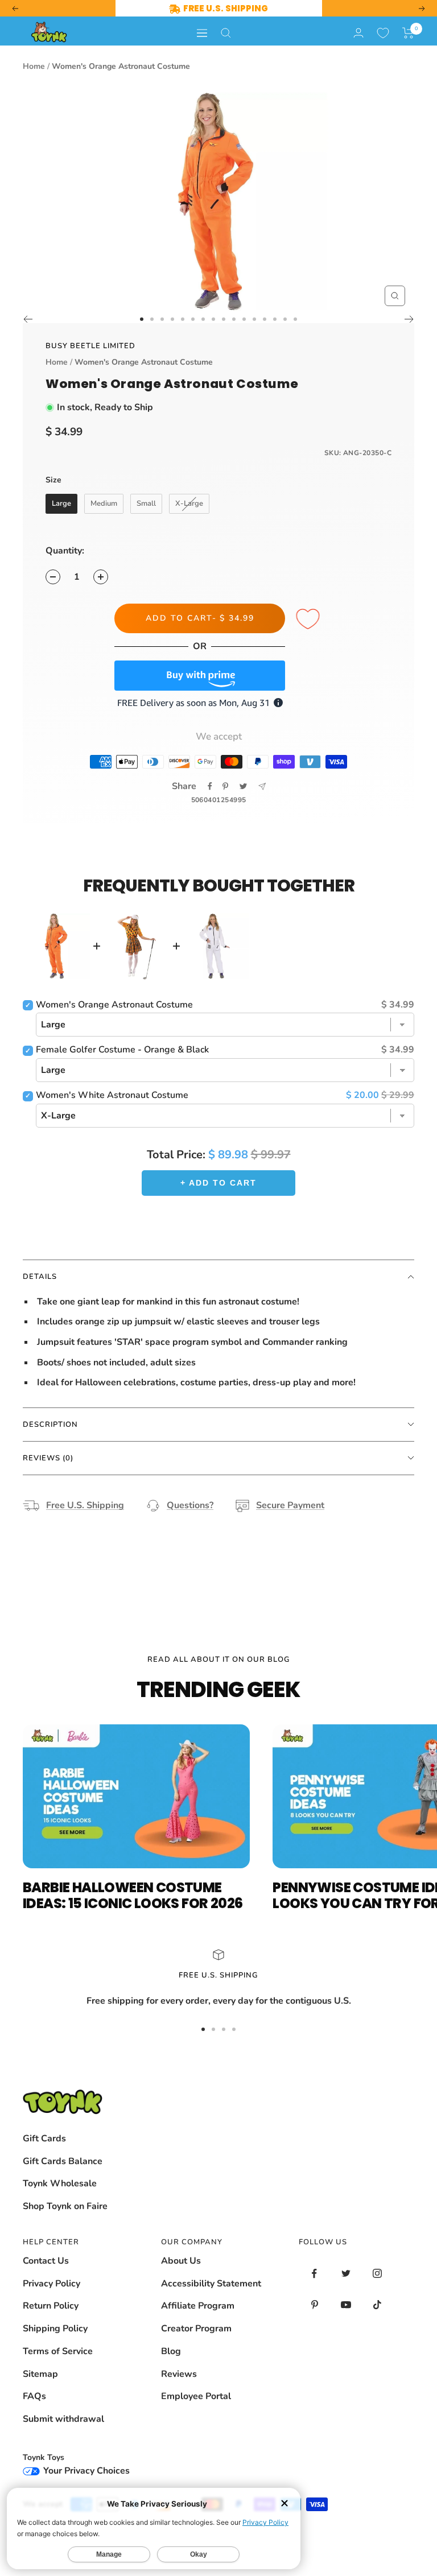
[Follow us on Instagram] (377, 2274)
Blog (171, 2351)
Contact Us (46, 2261)
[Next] (409, 319)
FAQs (34, 2396)
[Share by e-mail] (262, 787)
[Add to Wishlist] (310, 620)
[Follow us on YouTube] (346, 2305)
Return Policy (51, 2306)
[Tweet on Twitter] (243, 786)
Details (40, 1277)
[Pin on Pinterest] (225, 786)
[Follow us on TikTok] (377, 2305)
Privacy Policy (51, 2284)
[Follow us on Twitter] (346, 2274)
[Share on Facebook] (210, 786)
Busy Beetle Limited (90, 346)
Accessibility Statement (211, 2284)
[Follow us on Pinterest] (314, 2305)
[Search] (226, 33)
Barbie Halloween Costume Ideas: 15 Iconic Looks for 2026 (133, 1895)
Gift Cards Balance (63, 2161)
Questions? (190, 1505)
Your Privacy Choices (85, 2471)
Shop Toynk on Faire (65, 2206)
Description (50, 1425)
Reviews (179, 2374)
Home (34, 66)
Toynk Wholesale (60, 2183)
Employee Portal (196, 2396)
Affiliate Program (198, 2306)
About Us (181, 2261)
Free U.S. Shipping (85, 1505)
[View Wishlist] (383, 33)
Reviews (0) (48, 1458)
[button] (408, 33)
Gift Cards (44, 2139)
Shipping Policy (55, 2329)
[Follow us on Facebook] (314, 2274)
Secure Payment (290, 1505)
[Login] (358, 33)
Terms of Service (58, 2351)
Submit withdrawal (63, 2419)
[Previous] (28, 319)
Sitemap (40, 2374)
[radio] (61, 504)
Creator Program (196, 2329)
